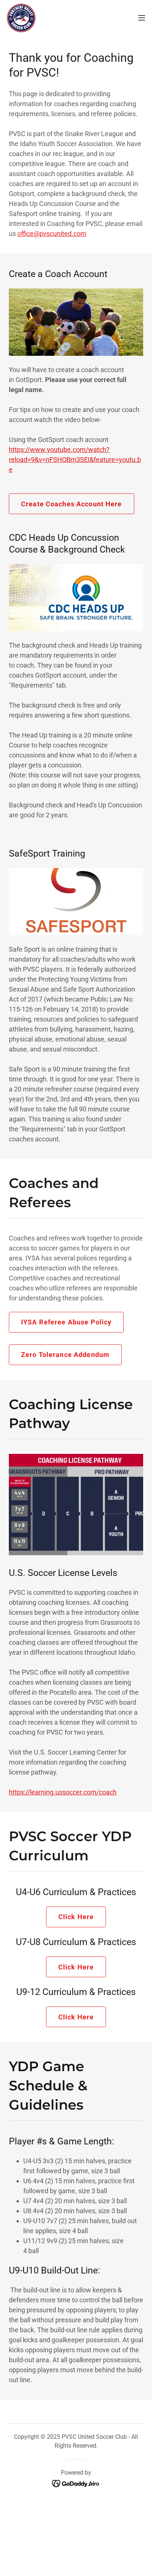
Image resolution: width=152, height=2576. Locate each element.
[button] (142, 18)
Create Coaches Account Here (72, 504)
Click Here (76, 1917)
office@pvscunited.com (52, 234)
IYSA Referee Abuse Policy (66, 1322)
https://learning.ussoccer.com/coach (63, 1792)
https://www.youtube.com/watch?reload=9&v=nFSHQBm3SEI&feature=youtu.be (75, 460)
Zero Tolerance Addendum (65, 1355)
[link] (21, 18)
